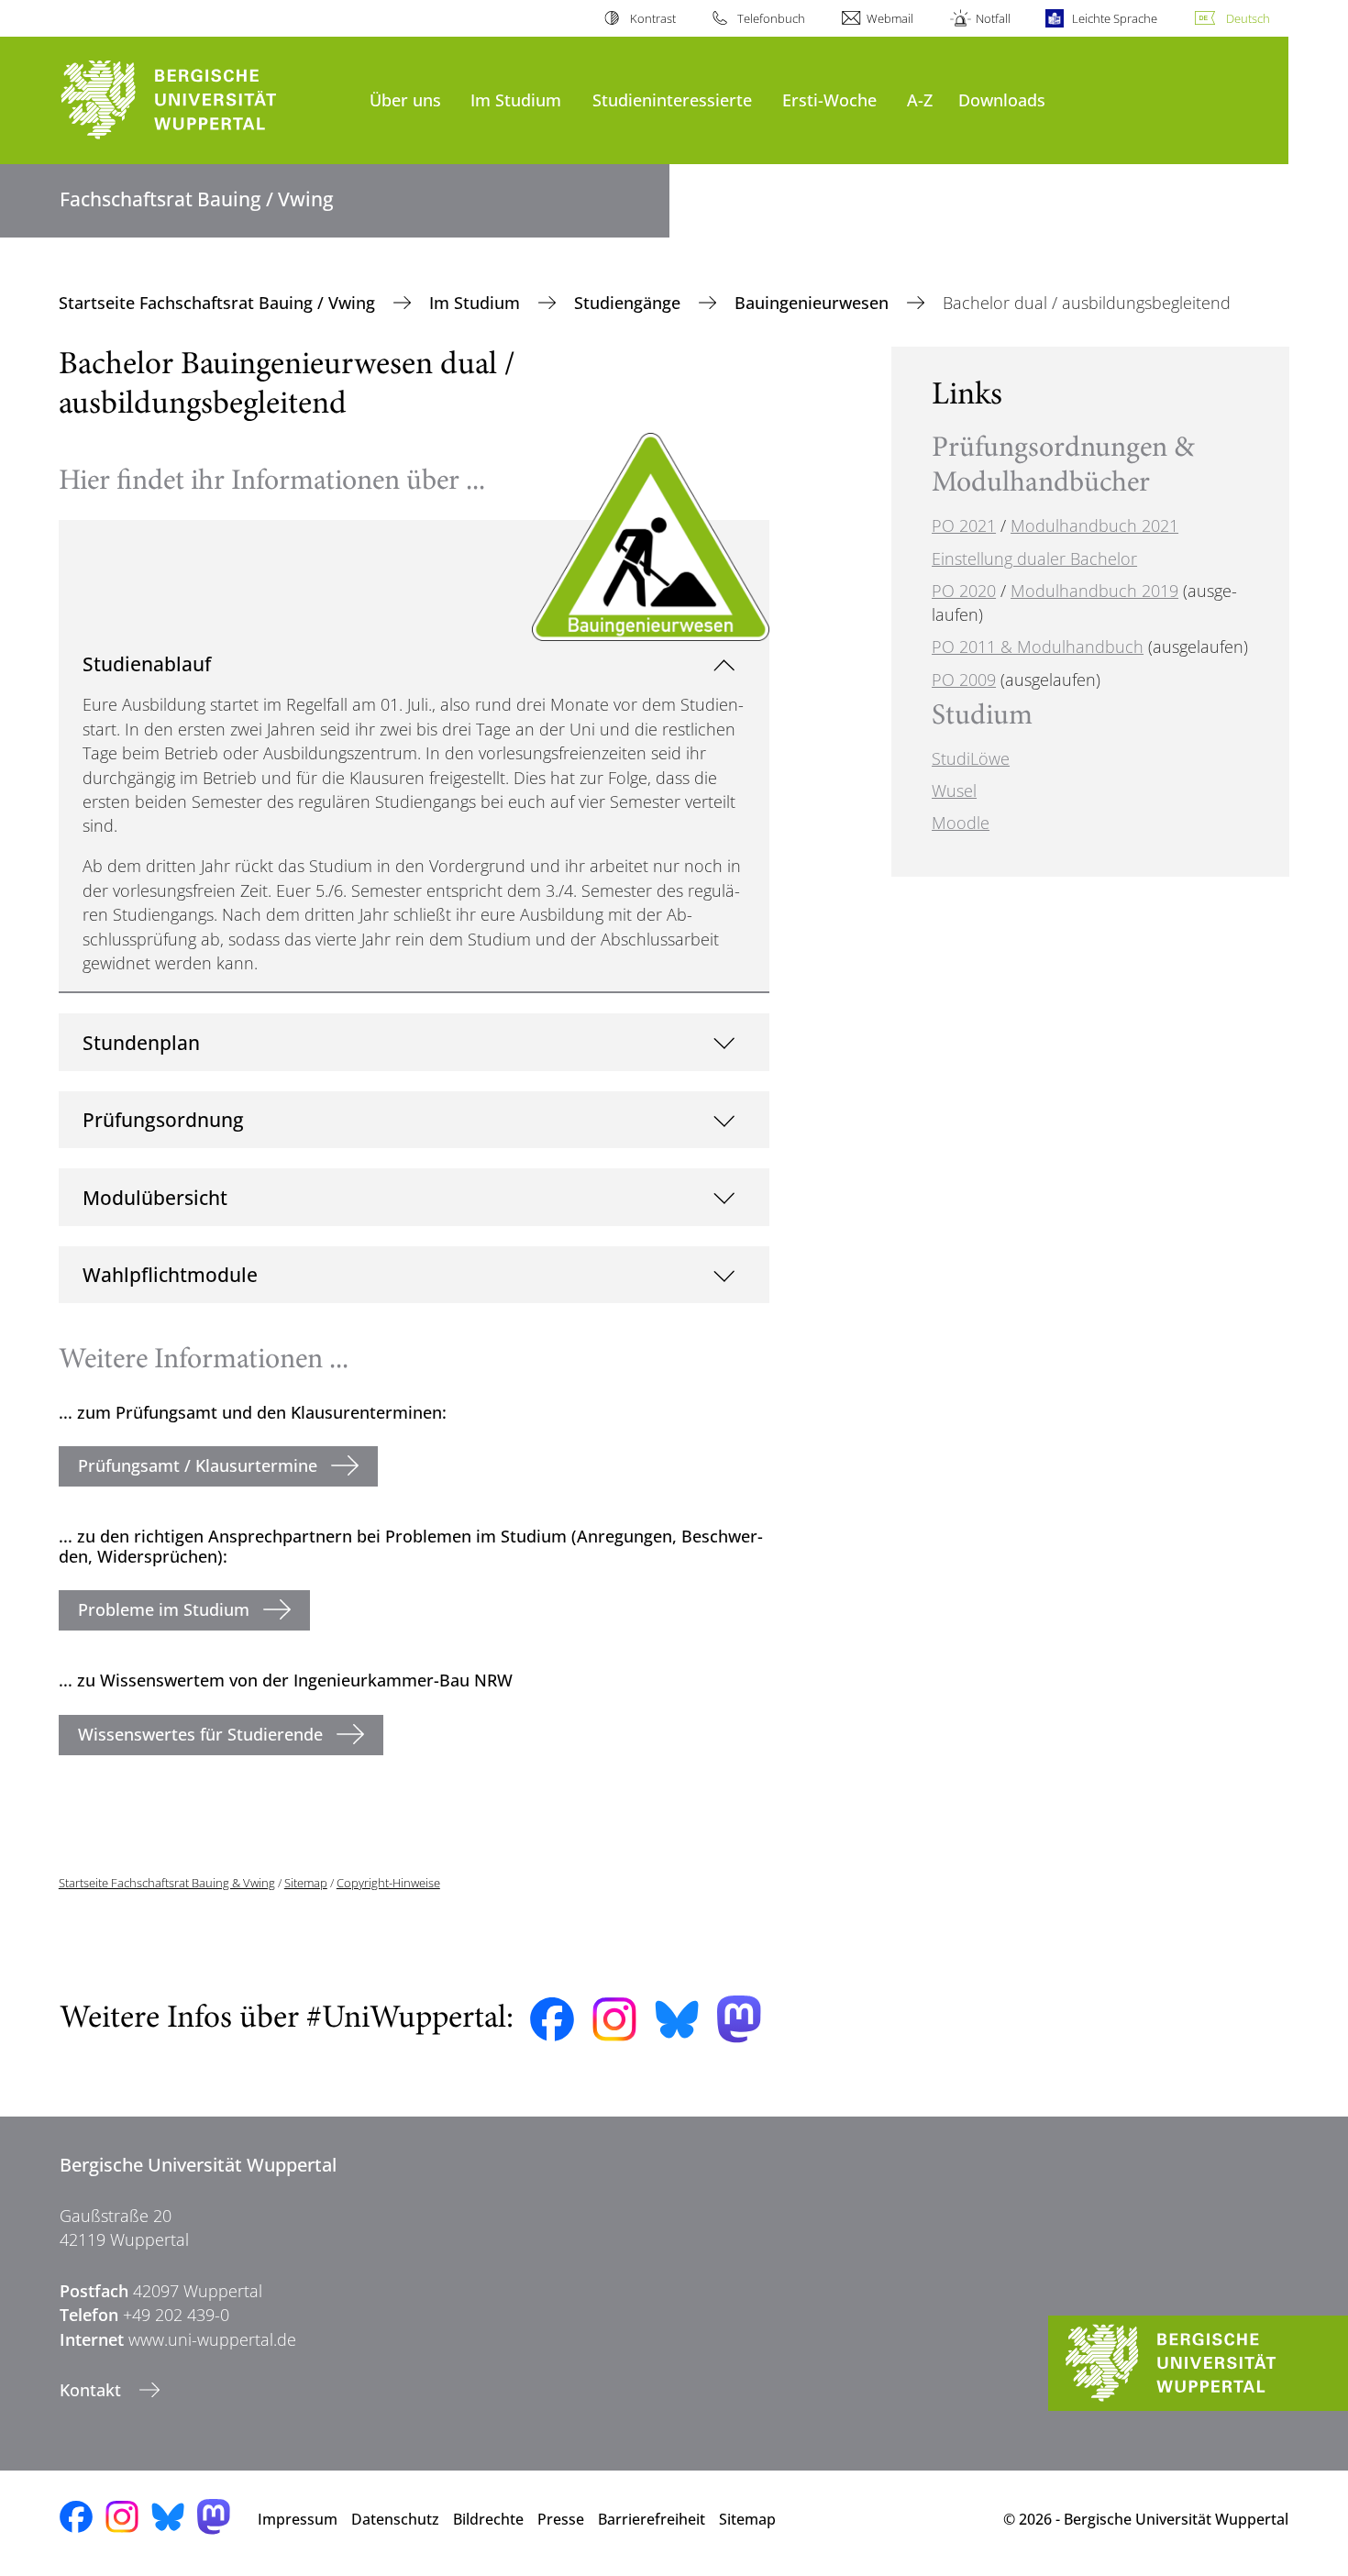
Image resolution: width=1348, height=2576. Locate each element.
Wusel (954, 790)
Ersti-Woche (829, 100)
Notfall (993, 18)
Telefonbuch (771, 18)
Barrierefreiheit (652, 2519)
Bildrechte (488, 2519)
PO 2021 (964, 525)
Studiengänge (630, 303)
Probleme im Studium (164, 1609)
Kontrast (652, 18)
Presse (561, 2519)
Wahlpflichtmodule (170, 1274)
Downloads (1002, 100)
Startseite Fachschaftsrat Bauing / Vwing (219, 303)
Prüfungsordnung (163, 1119)
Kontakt (93, 2390)
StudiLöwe (971, 758)
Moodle (961, 823)
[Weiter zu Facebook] (552, 2019)
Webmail (890, 18)
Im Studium (516, 100)
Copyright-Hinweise (388, 1883)
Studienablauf (147, 663)
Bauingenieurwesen (814, 303)
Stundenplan (141, 1042)
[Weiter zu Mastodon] (739, 2019)
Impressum (298, 2519)
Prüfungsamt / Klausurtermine (198, 1465)
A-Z (920, 100)
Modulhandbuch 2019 (1094, 591)
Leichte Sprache (1115, 18)
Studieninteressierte (672, 100)
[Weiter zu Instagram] (614, 2019)
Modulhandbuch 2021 (1094, 525)
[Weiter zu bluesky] (677, 2019)
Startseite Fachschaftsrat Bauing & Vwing (167, 1883)
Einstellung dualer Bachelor (1034, 558)
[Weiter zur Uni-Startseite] (205, 100)
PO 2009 (964, 680)
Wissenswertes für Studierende (200, 1734)
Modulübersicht (155, 1197)
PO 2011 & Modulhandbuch (1038, 647)
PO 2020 (964, 591)
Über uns (405, 100)
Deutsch (1248, 18)
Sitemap (306, 1883)
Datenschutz (395, 2519)
